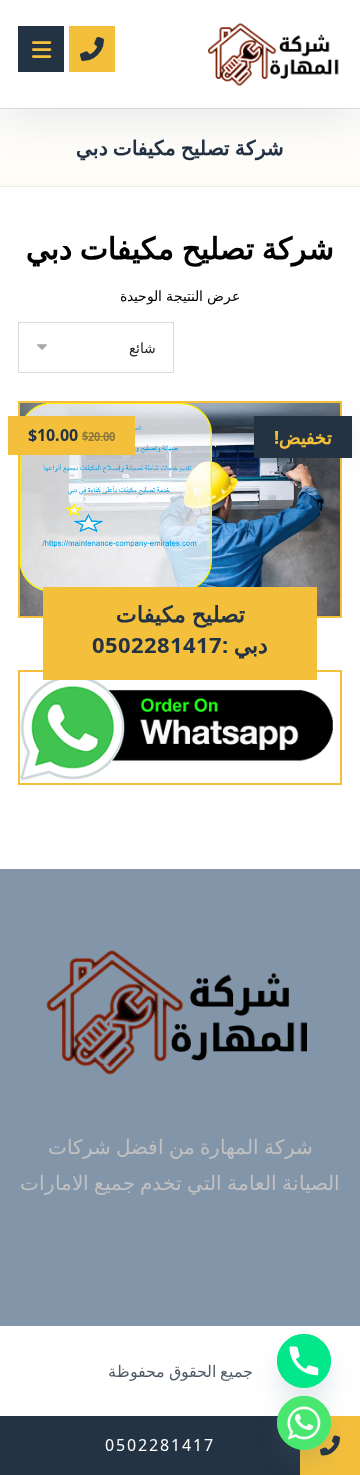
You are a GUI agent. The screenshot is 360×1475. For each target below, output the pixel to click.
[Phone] (304, 1361)
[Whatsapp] (304, 1423)
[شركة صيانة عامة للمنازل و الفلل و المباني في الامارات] (274, 54)
